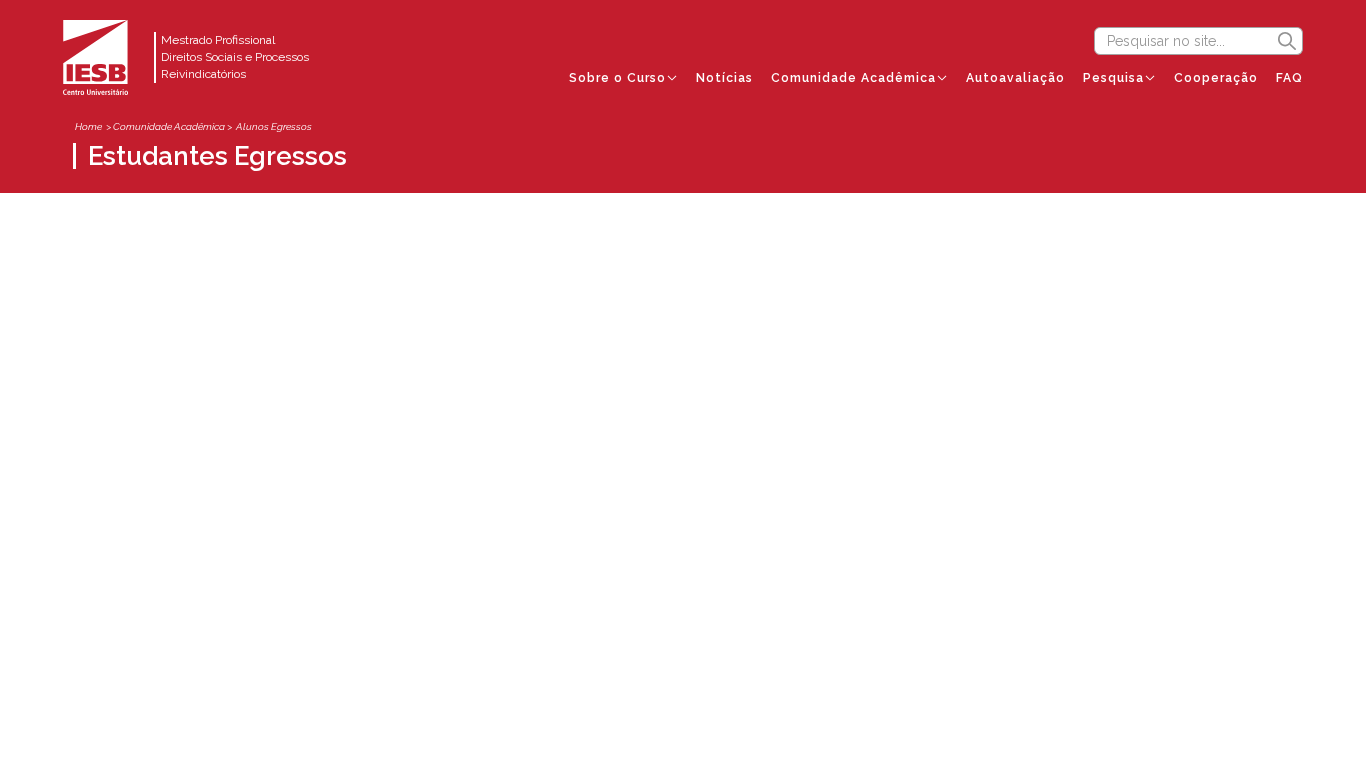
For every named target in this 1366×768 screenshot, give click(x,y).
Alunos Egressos (274, 126)
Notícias (724, 78)
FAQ (1289, 78)
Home (88, 126)
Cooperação (1216, 78)
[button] (623, 78)
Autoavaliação (1015, 78)
